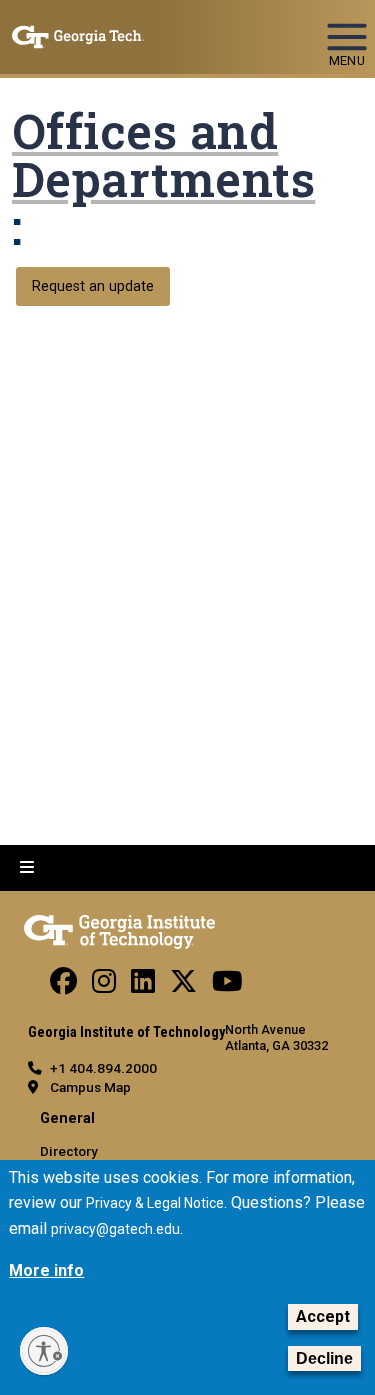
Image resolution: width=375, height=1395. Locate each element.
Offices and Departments (163, 155)
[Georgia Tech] (119, 928)
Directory (69, 1151)
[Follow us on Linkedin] (143, 986)
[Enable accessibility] (44, 1351)
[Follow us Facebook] (63, 986)
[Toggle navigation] (347, 28)
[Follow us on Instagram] (104, 986)
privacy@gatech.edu (115, 1229)
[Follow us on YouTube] (227, 986)
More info (46, 1270)
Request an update (93, 286)
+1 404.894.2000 (103, 1068)
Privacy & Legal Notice (155, 1203)
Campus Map (90, 1087)
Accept (323, 1316)
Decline (324, 1358)
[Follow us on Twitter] (183, 986)
